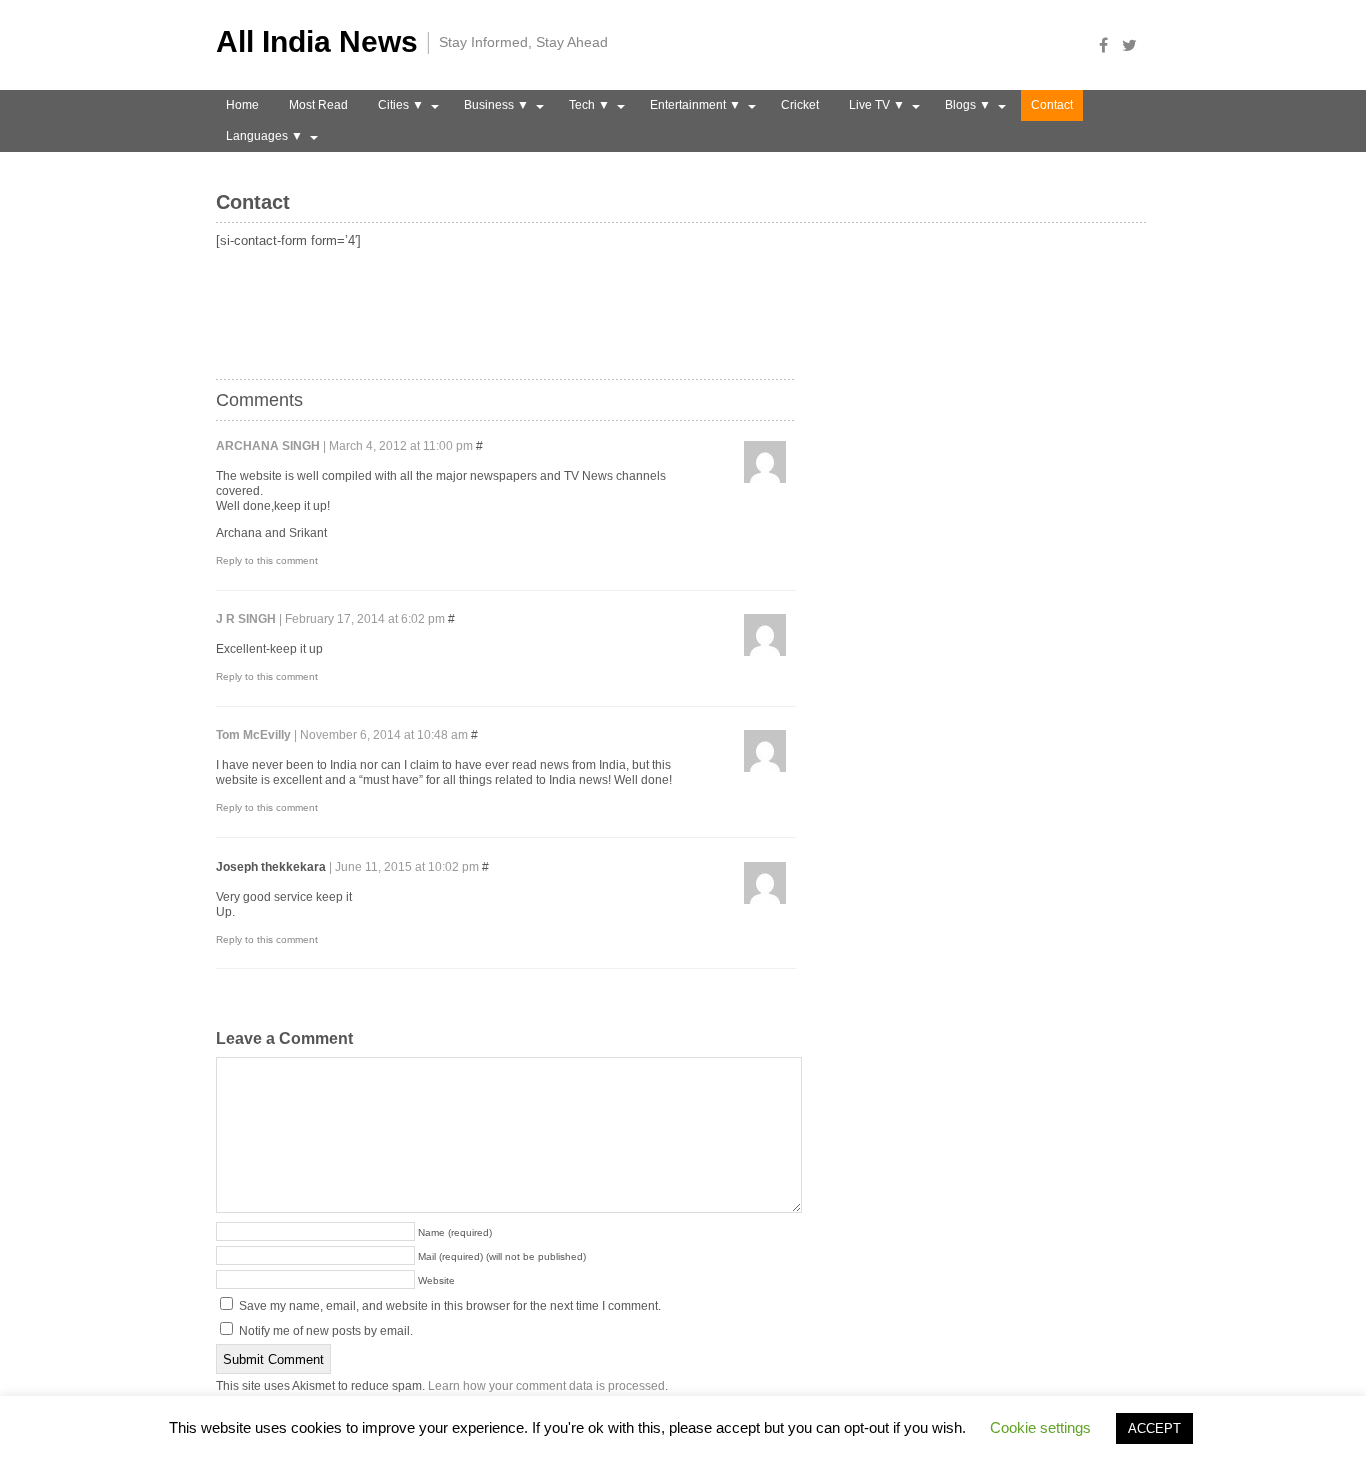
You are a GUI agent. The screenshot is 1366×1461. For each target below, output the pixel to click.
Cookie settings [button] (1040, 1427)
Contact (1052, 105)
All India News (317, 41)
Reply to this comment (267, 560)
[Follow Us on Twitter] (1135, 45)
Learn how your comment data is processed (546, 1386)
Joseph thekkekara (271, 867)
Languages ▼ (264, 136)
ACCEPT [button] (1154, 1428)
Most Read (318, 105)
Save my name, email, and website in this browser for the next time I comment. (450, 1306)
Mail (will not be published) (502, 1256)
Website (436, 1280)
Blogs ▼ (968, 105)
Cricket (800, 105)
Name (455, 1232)
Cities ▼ (401, 105)
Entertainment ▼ (695, 105)
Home (242, 105)
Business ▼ (496, 105)
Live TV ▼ (877, 105)
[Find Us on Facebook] (1109, 45)
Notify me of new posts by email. (326, 1331)
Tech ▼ (589, 105)
